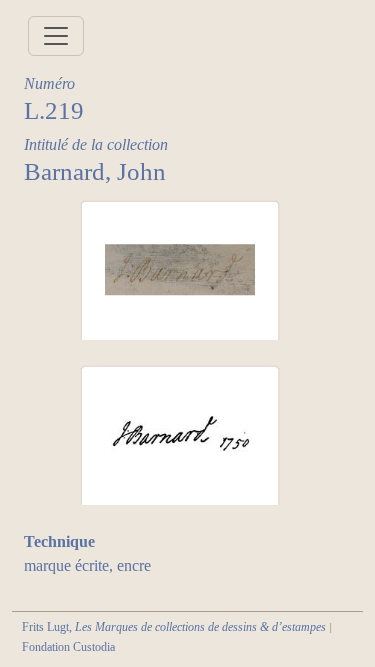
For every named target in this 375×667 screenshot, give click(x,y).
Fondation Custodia (68, 647)
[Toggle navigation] (56, 36)
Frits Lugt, (174, 627)
